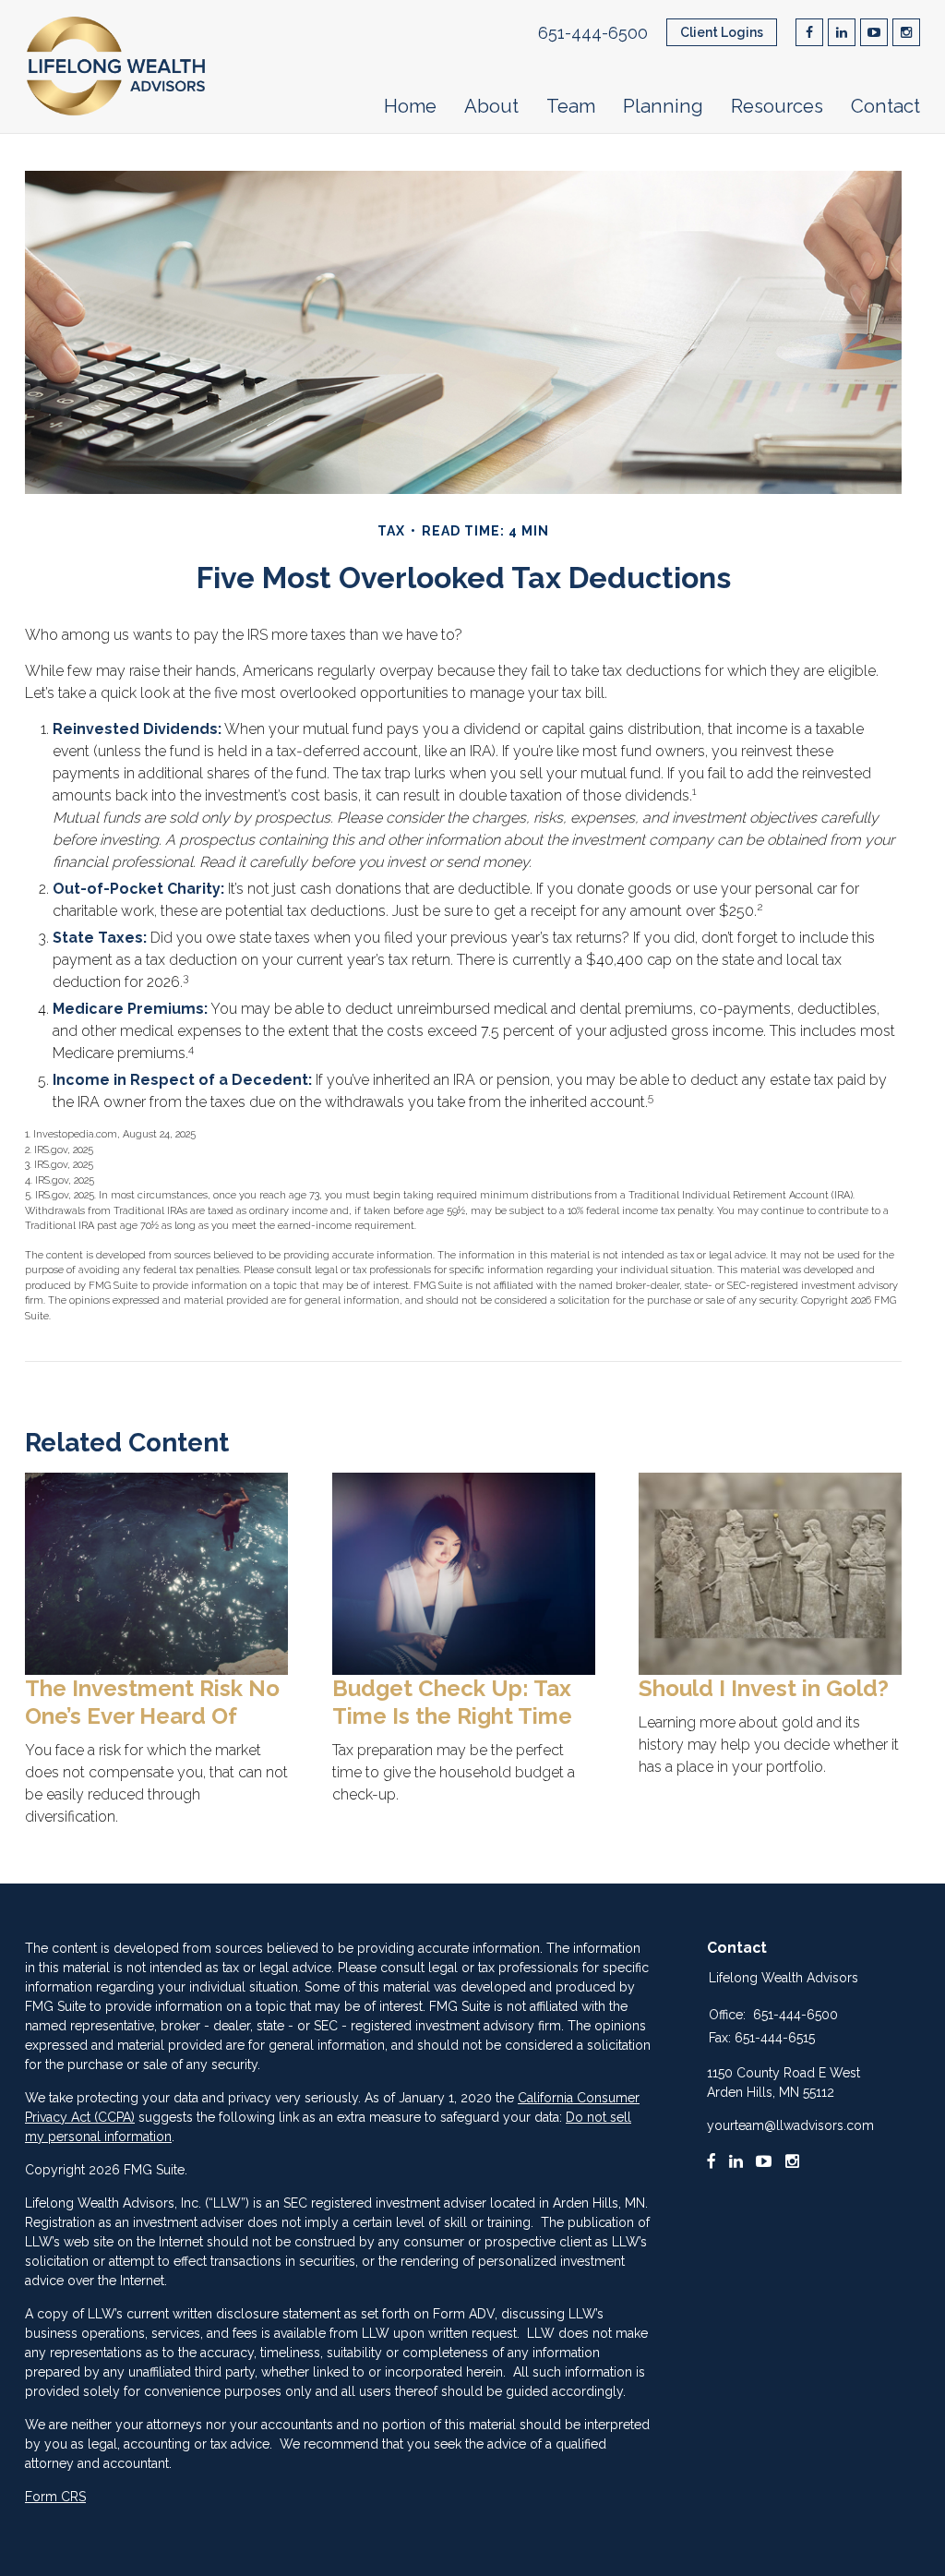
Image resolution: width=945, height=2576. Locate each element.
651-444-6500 (593, 33)
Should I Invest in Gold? (764, 1688)
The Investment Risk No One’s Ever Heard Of (152, 1702)
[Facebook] (712, 2161)
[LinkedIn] (736, 2161)
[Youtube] (764, 2161)
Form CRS (55, 2497)
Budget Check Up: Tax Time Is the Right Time (452, 1702)
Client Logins (722, 32)
